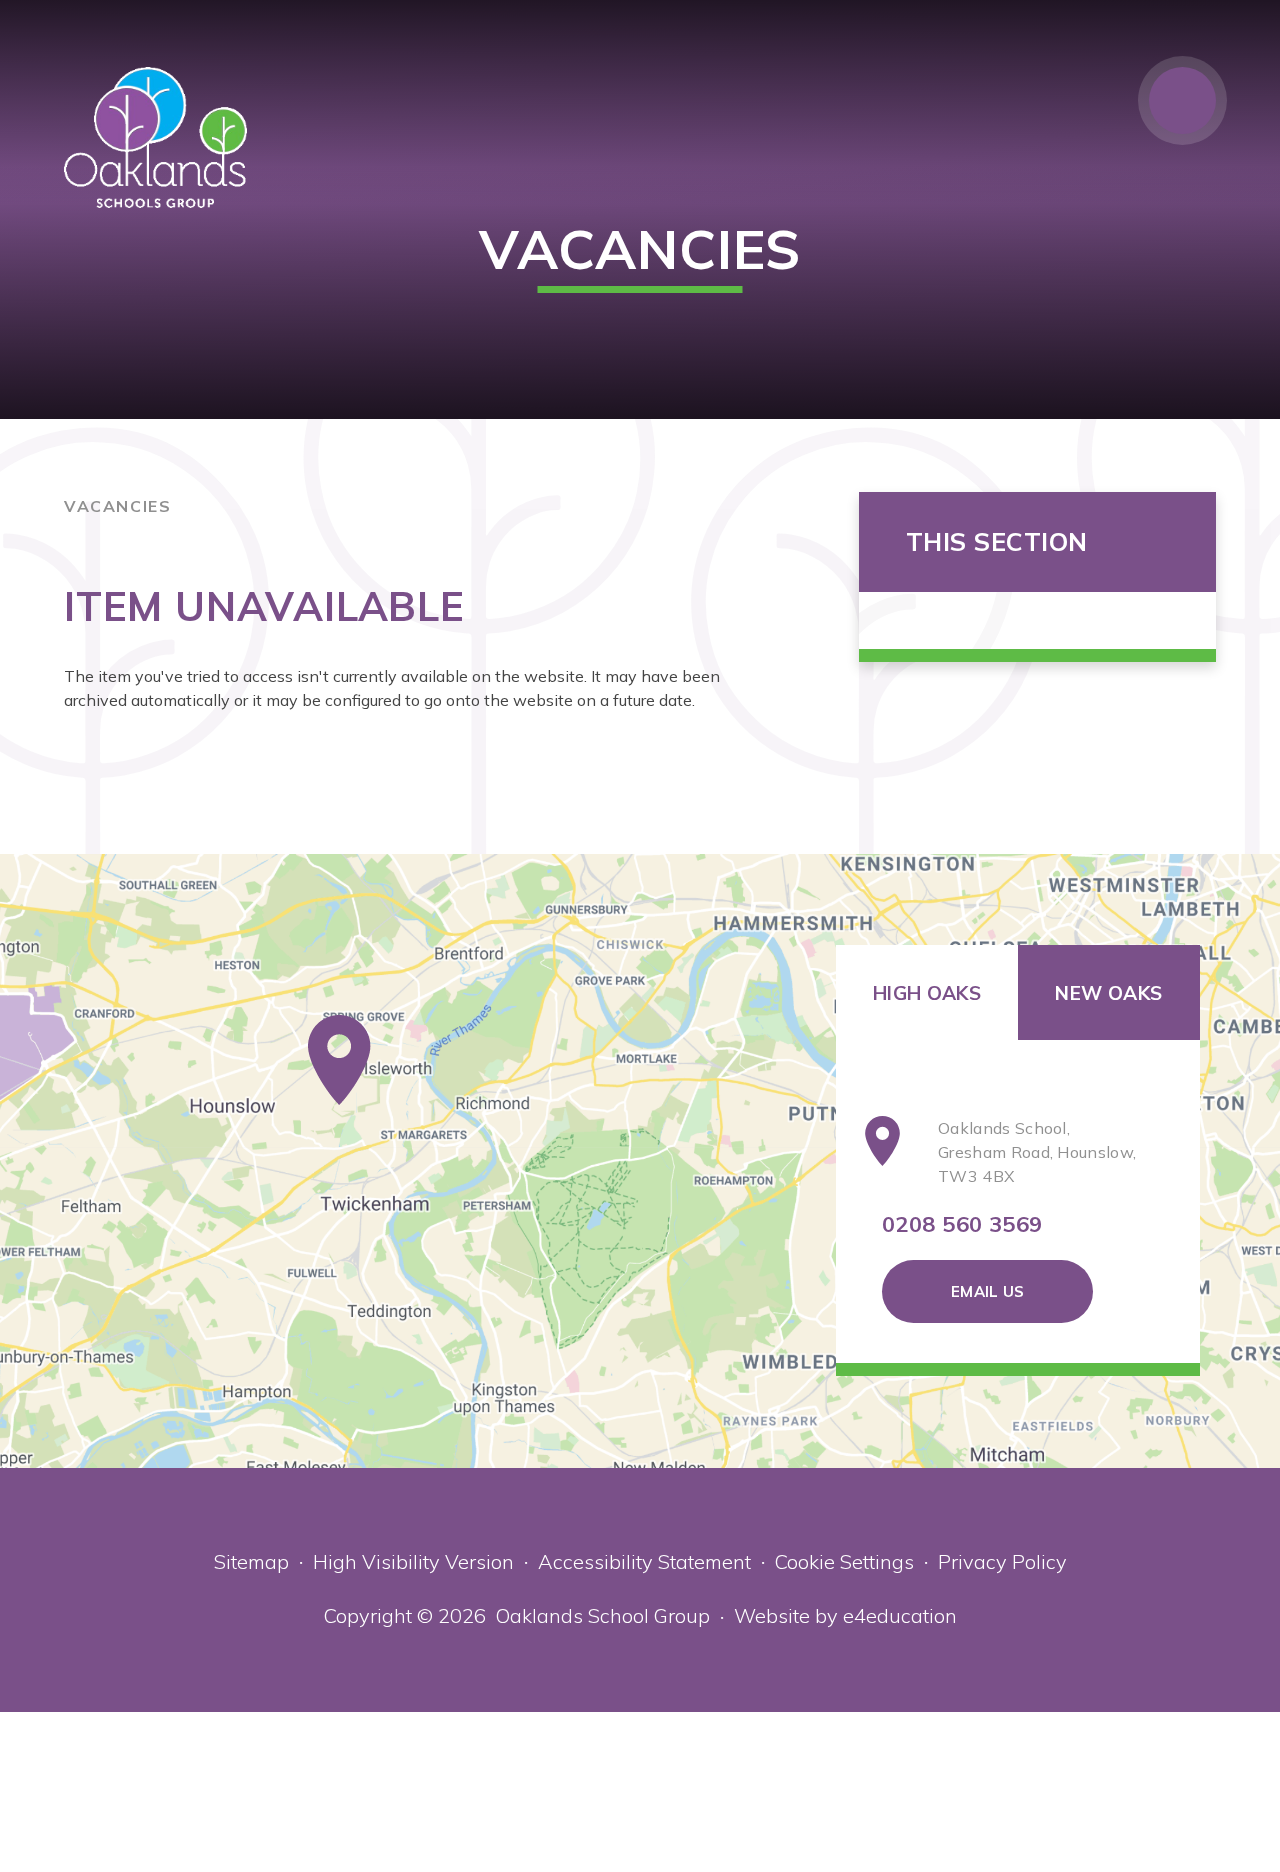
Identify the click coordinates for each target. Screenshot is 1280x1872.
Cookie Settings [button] (844, 1561)
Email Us (987, 1291)
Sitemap (251, 1561)
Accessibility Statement (644, 1561)
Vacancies (117, 506)
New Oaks (1108, 993)
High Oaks (927, 993)
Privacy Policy (1002, 1561)
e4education (900, 1615)
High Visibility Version (413, 1561)
